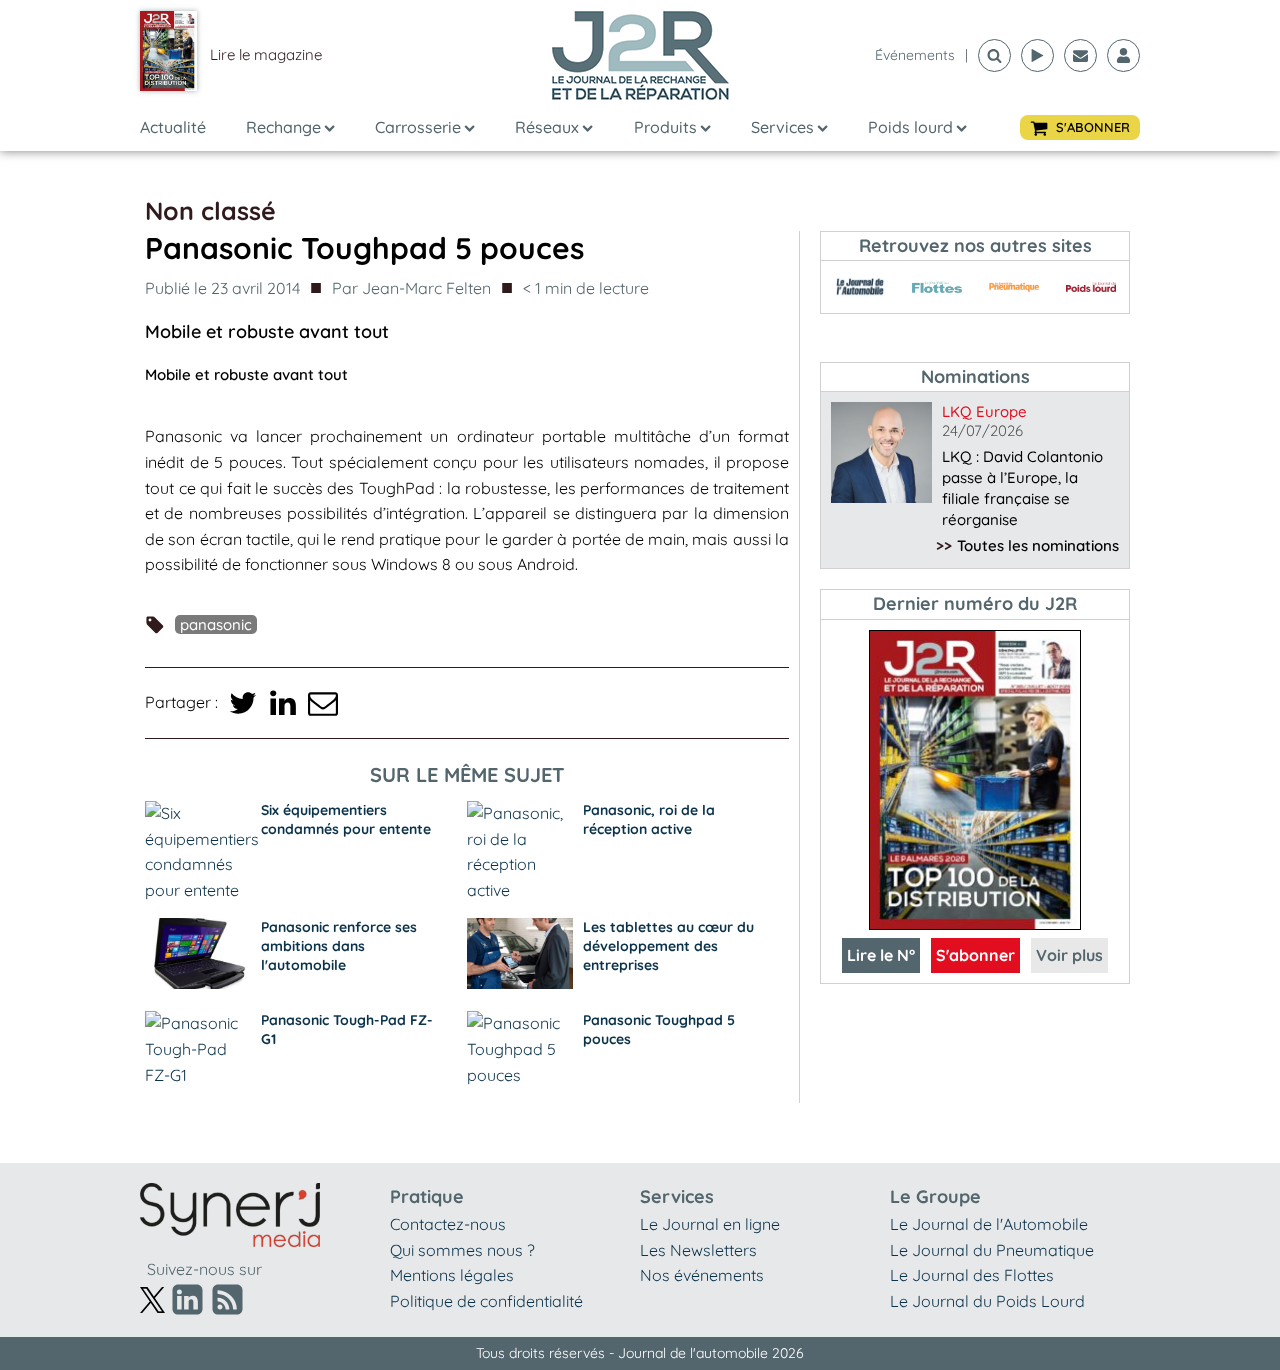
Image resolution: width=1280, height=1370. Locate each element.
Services (782, 127)
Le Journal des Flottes (972, 1275)
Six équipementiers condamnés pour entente (346, 819)
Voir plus (1069, 955)
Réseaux (547, 127)
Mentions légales (452, 1275)
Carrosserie (418, 127)
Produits (665, 127)
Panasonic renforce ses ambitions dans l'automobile (339, 946)
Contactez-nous (448, 1224)
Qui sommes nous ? (462, 1250)
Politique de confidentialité (486, 1301)
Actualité (173, 127)
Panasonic (216, 624)
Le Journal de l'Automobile (989, 1224)
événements (915, 55)
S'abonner (975, 955)
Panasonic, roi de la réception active (649, 819)
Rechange (283, 127)
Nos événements (702, 1275)
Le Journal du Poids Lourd (987, 1301)
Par (411, 288)
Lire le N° (881, 955)
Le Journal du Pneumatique (992, 1250)
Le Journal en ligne (710, 1224)
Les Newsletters (698, 1250)
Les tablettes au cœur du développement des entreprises (668, 946)
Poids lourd (910, 127)
